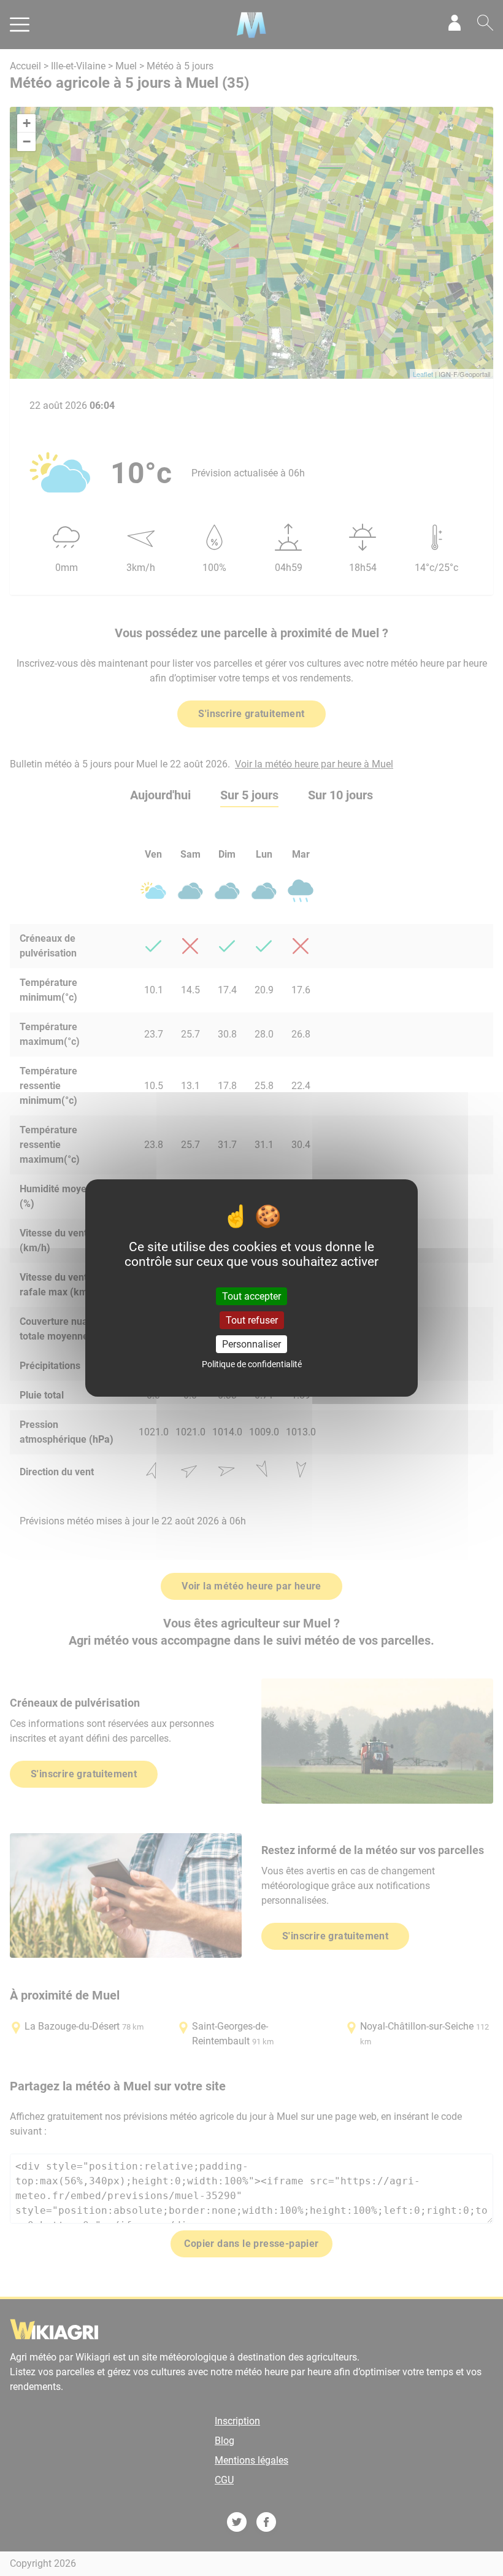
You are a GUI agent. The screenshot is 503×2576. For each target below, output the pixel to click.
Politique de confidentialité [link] (252, 1364)
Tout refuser (252, 1320)
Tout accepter (251, 1296)
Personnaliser (251, 1344)
